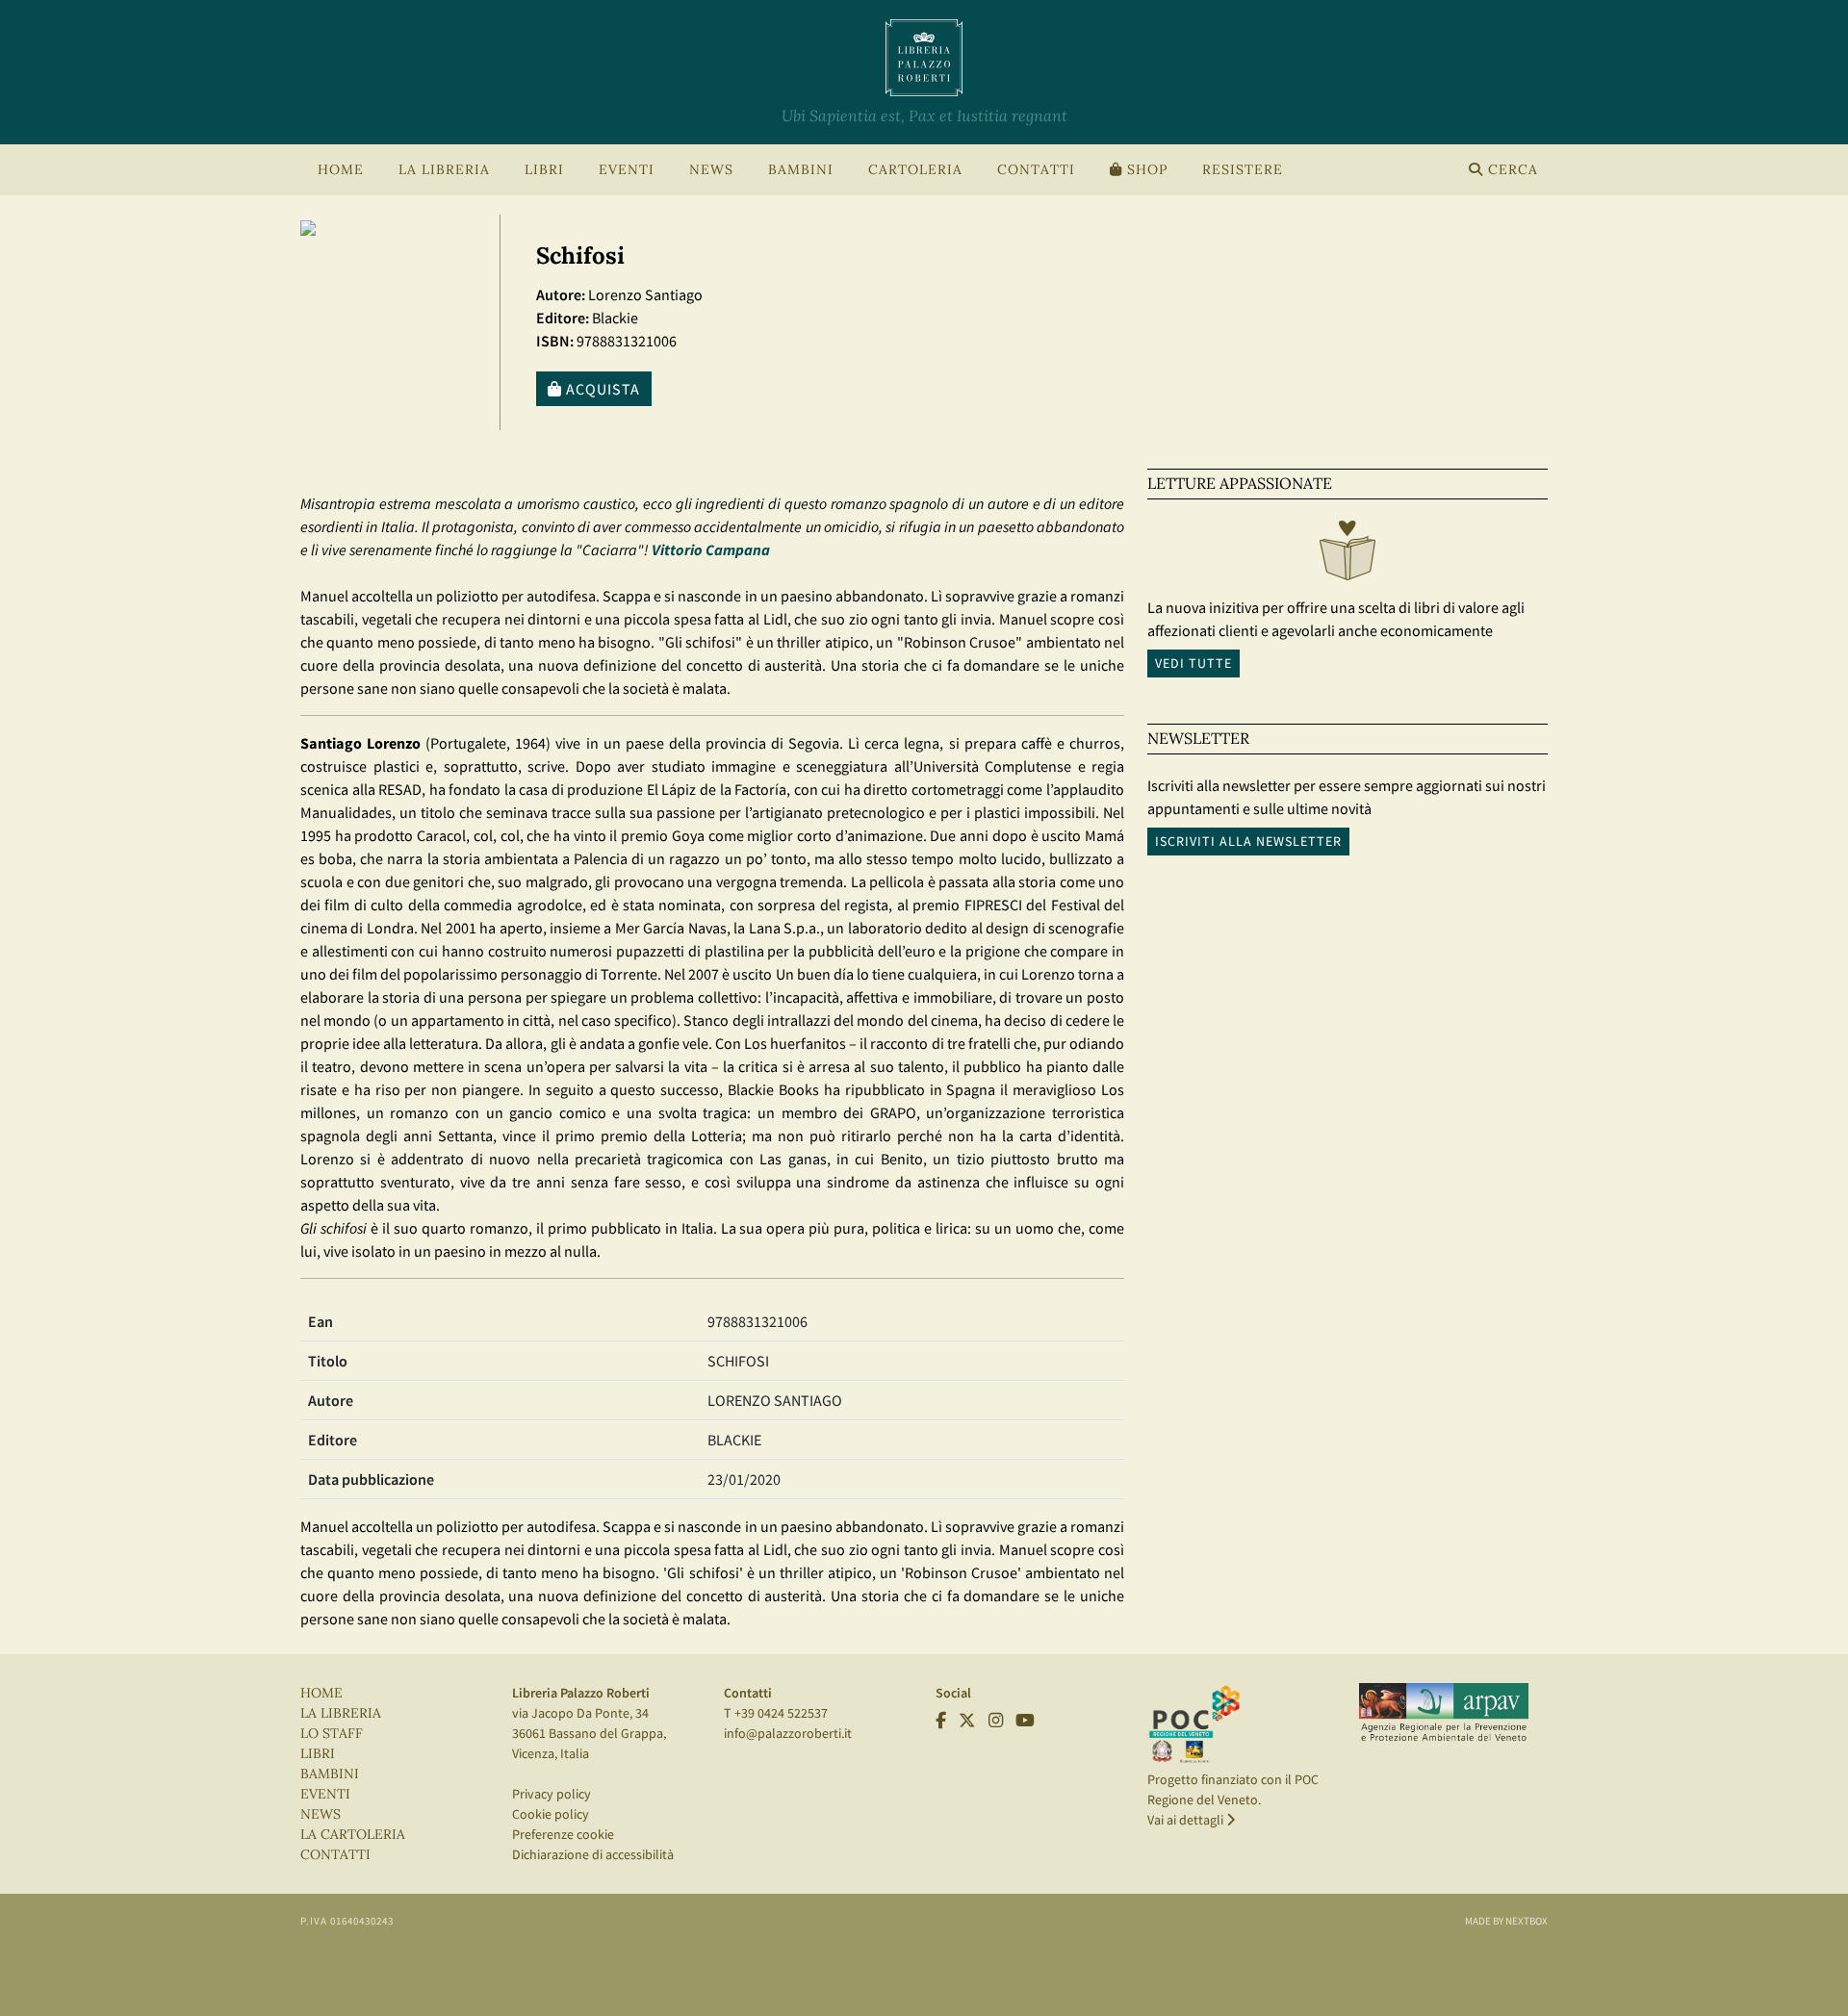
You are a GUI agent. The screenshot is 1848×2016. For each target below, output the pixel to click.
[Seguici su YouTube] (1025, 1721)
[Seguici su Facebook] (941, 1721)
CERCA (1511, 170)
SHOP (1145, 170)
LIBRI (318, 1754)
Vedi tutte (1193, 663)
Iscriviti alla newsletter (1248, 841)
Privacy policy (552, 1794)
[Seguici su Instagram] (996, 1721)
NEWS (711, 170)
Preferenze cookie (563, 1834)
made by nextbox (1506, 1921)
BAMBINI (801, 170)
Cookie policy (551, 1814)
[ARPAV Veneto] (1444, 1713)
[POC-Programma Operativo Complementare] (1194, 1723)
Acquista (601, 389)
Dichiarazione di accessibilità (593, 1854)
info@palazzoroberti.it (788, 1733)
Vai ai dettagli (1187, 1820)
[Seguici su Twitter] (967, 1721)
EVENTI (325, 1794)
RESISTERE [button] (1243, 170)
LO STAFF (332, 1734)
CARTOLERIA (915, 170)
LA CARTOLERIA (353, 1835)
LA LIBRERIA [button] (444, 170)
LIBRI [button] (544, 170)
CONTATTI (1036, 170)
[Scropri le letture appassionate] (1347, 555)
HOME (341, 170)
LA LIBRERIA (341, 1713)
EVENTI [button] (627, 170)
